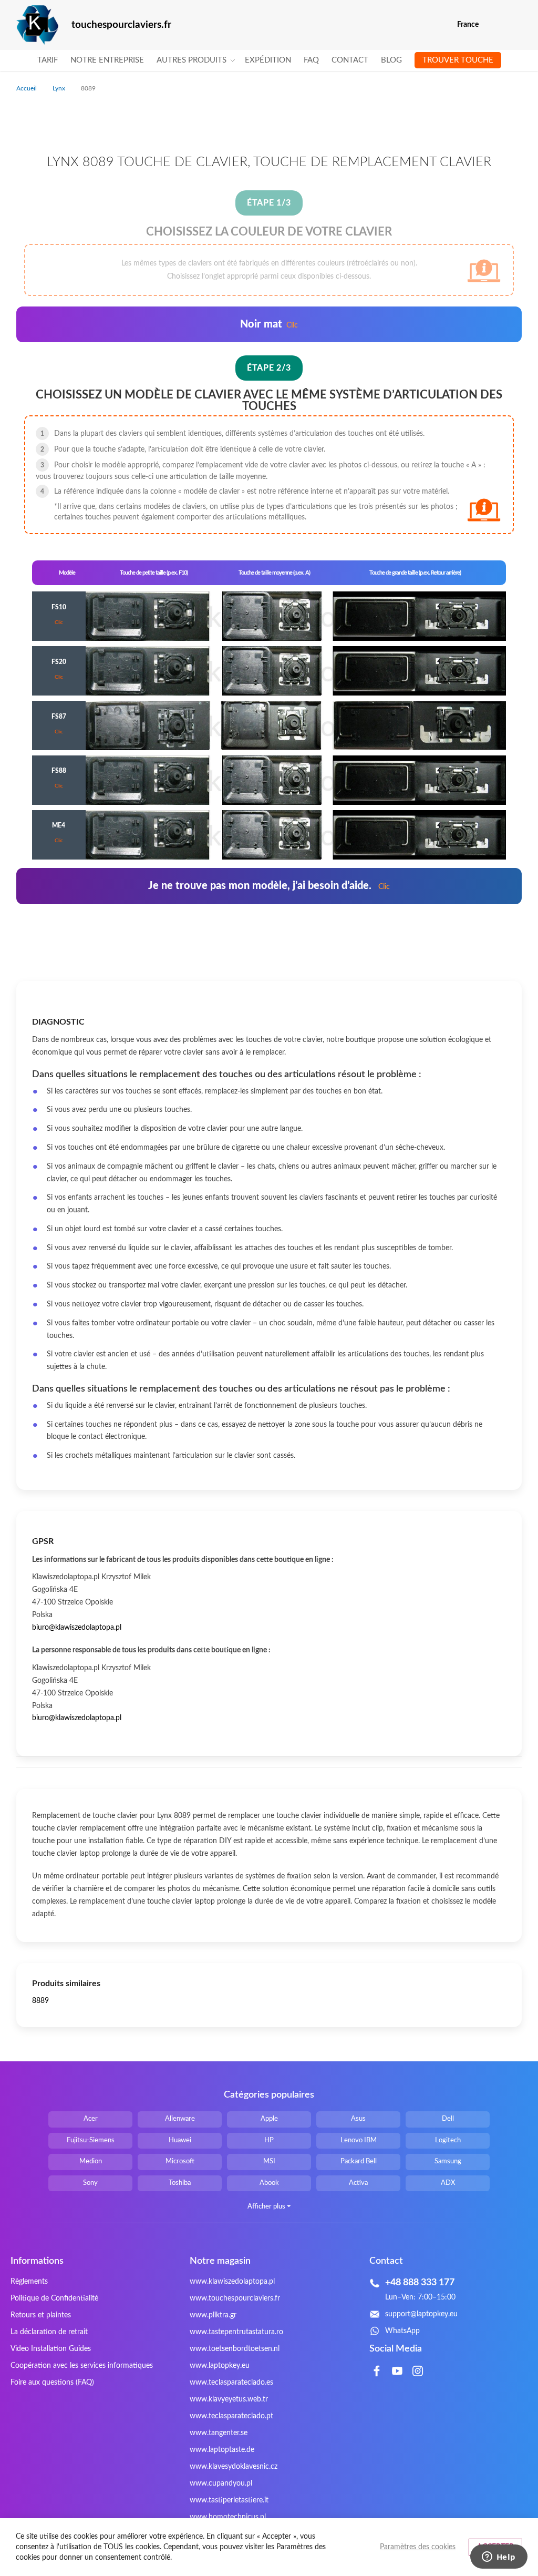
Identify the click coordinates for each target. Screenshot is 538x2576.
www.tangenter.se (219, 2433)
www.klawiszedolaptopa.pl (232, 2282)
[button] (515, 25)
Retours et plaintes (41, 2315)
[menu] (269, 60)
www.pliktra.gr (213, 2315)
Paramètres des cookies (418, 2547)
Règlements (29, 2282)
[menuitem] (48, 60)
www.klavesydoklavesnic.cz (234, 2467)
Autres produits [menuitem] (192, 60)
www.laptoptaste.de (222, 2450)
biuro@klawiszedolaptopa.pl (77, 1628)
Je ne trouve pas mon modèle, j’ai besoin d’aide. (269, 886)
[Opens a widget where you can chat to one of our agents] (499, 2558)
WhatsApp (402, 2331)
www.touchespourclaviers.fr (235, 2298)
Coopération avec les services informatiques (82, 2366)
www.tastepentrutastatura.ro (236, 2332)
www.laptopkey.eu (220, 2366)
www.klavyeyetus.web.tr (229, 2399)
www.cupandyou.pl (221, 2483)
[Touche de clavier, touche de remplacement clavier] (37, 25)
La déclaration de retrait (49, 2332)
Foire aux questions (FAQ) (52, 2383)
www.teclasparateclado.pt (231, 2416)
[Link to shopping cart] (494, 25)
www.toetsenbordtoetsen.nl (235, 2349)
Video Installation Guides (51, 2349)
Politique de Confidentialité (54, 2298)
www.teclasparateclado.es (231, 2383)
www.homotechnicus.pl (228, 2517)
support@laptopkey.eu (421, 2314)
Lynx (60, 88)
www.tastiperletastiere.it (229, 2500)
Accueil (27, 88)
